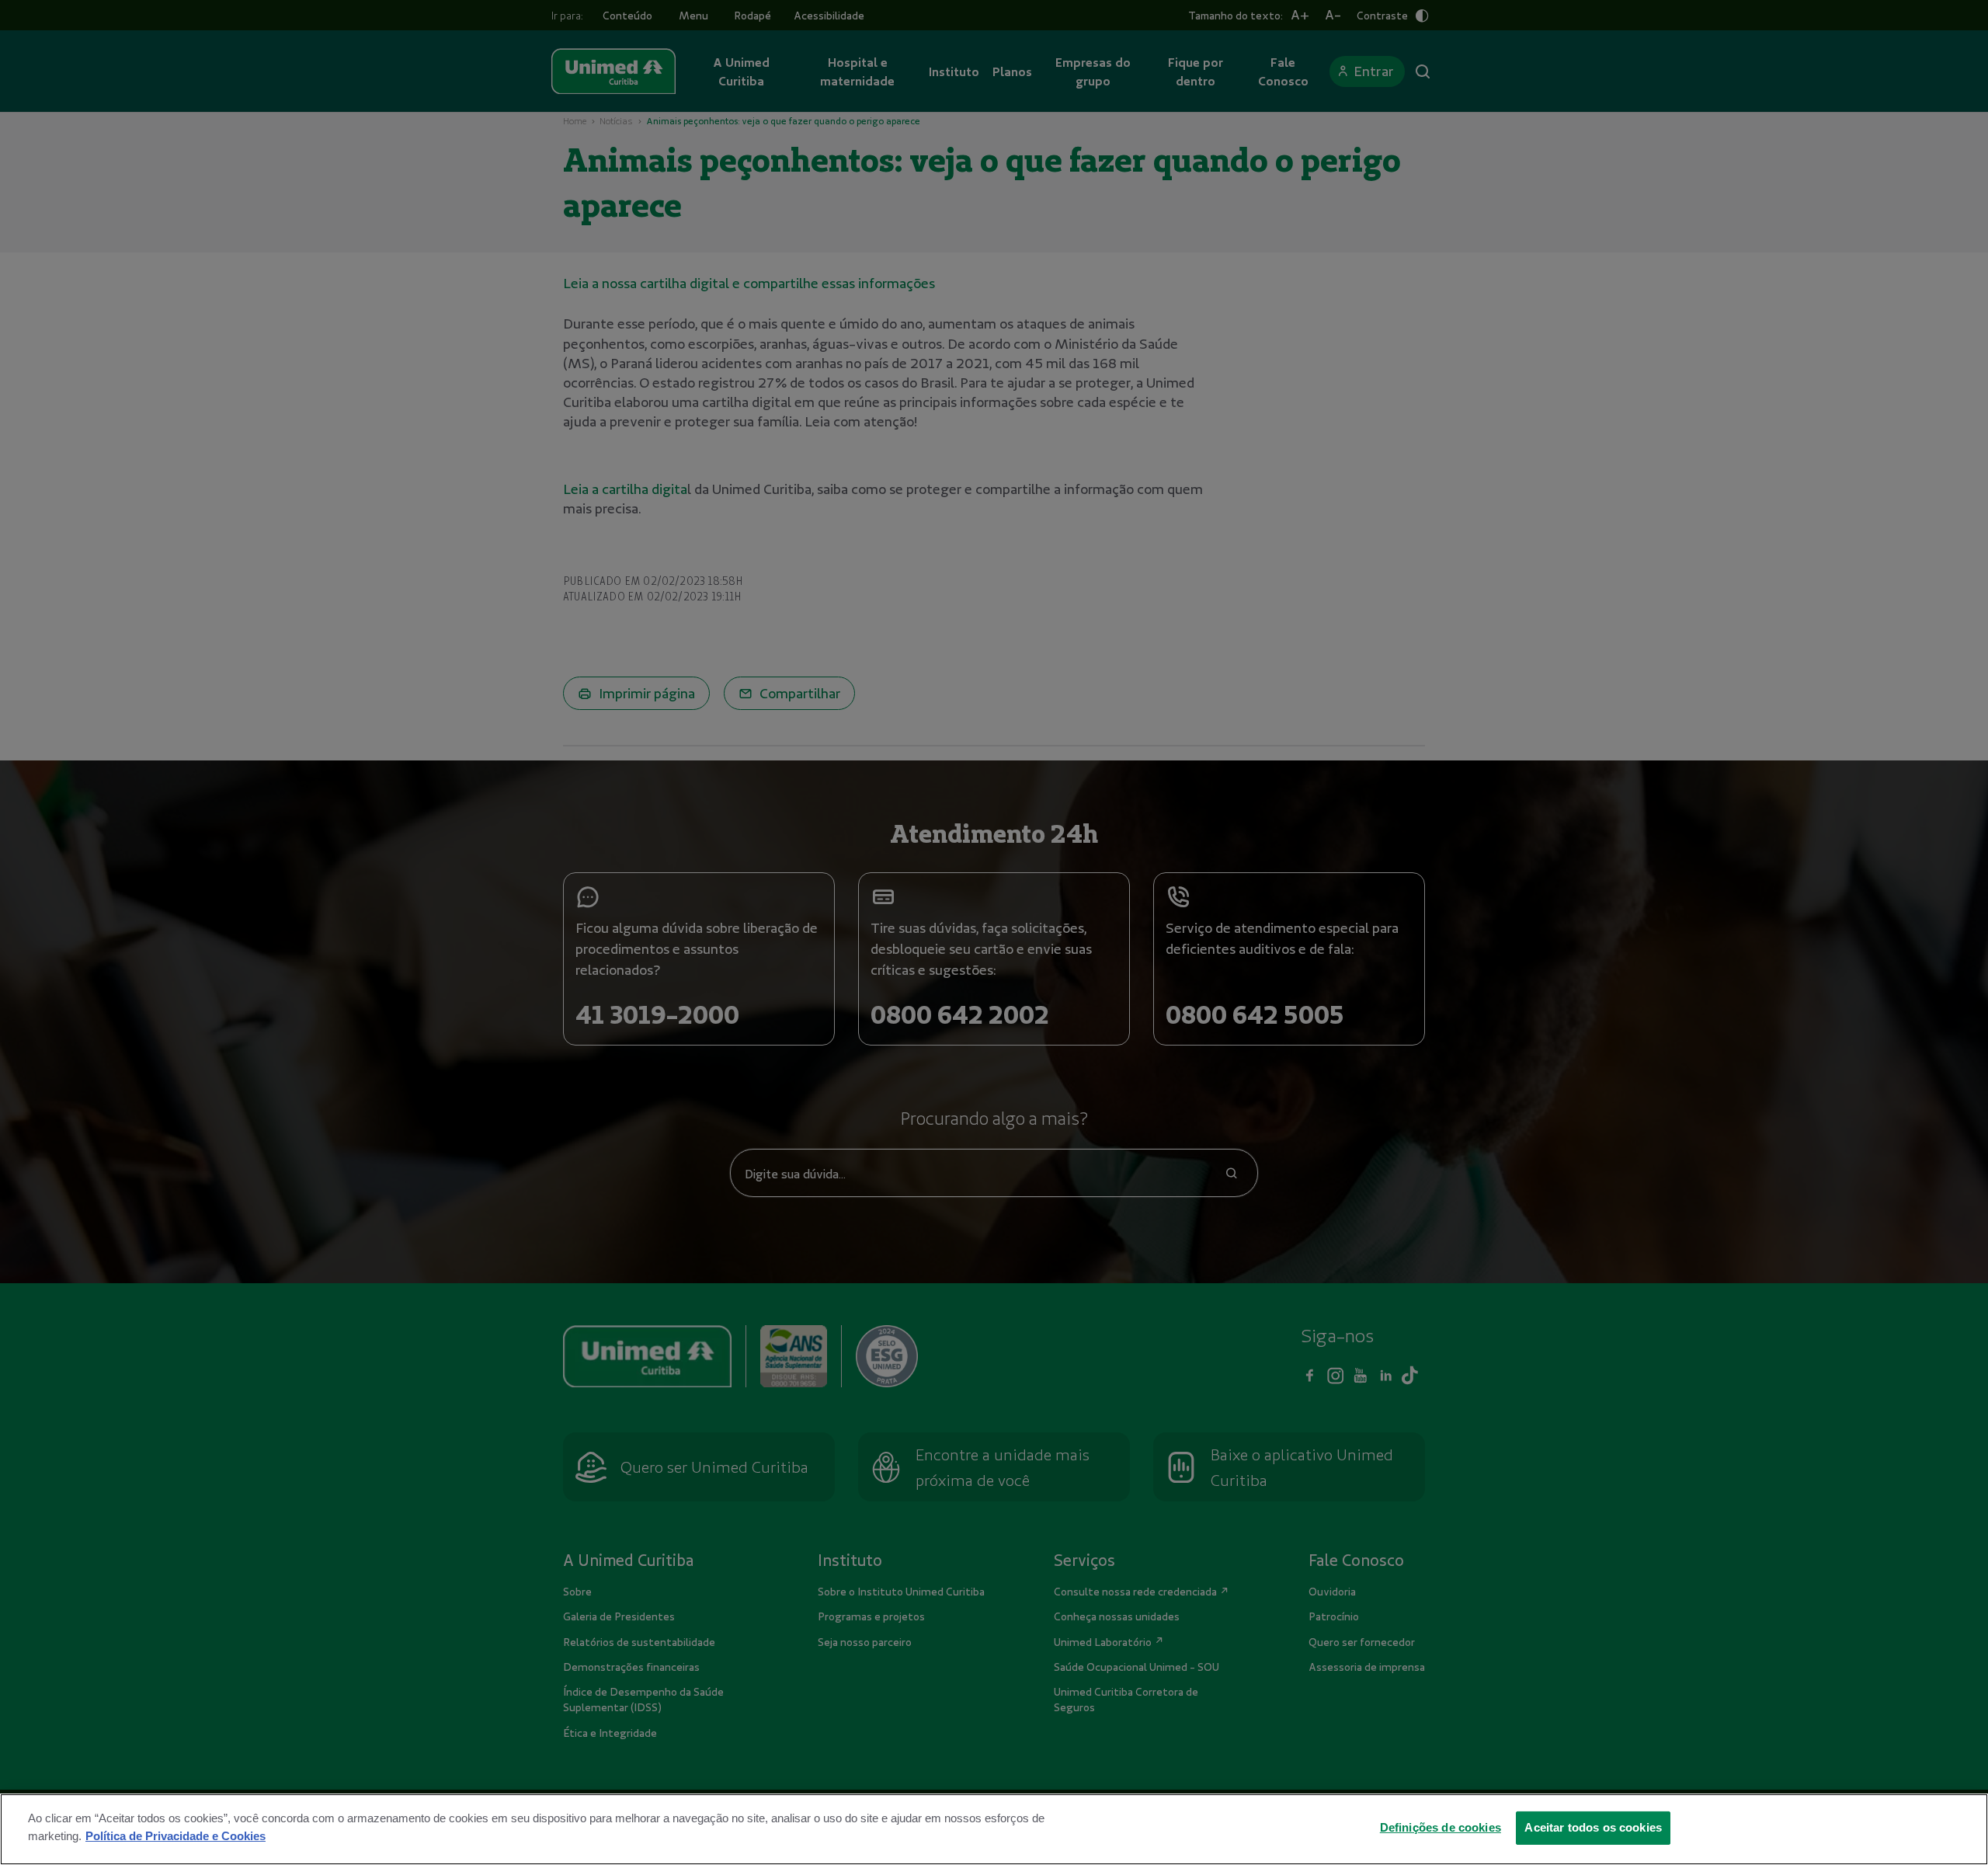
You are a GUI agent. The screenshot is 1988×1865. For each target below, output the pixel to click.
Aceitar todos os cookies (1593, 1827)
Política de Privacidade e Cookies (176, 1835)
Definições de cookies (1441, 1827)
